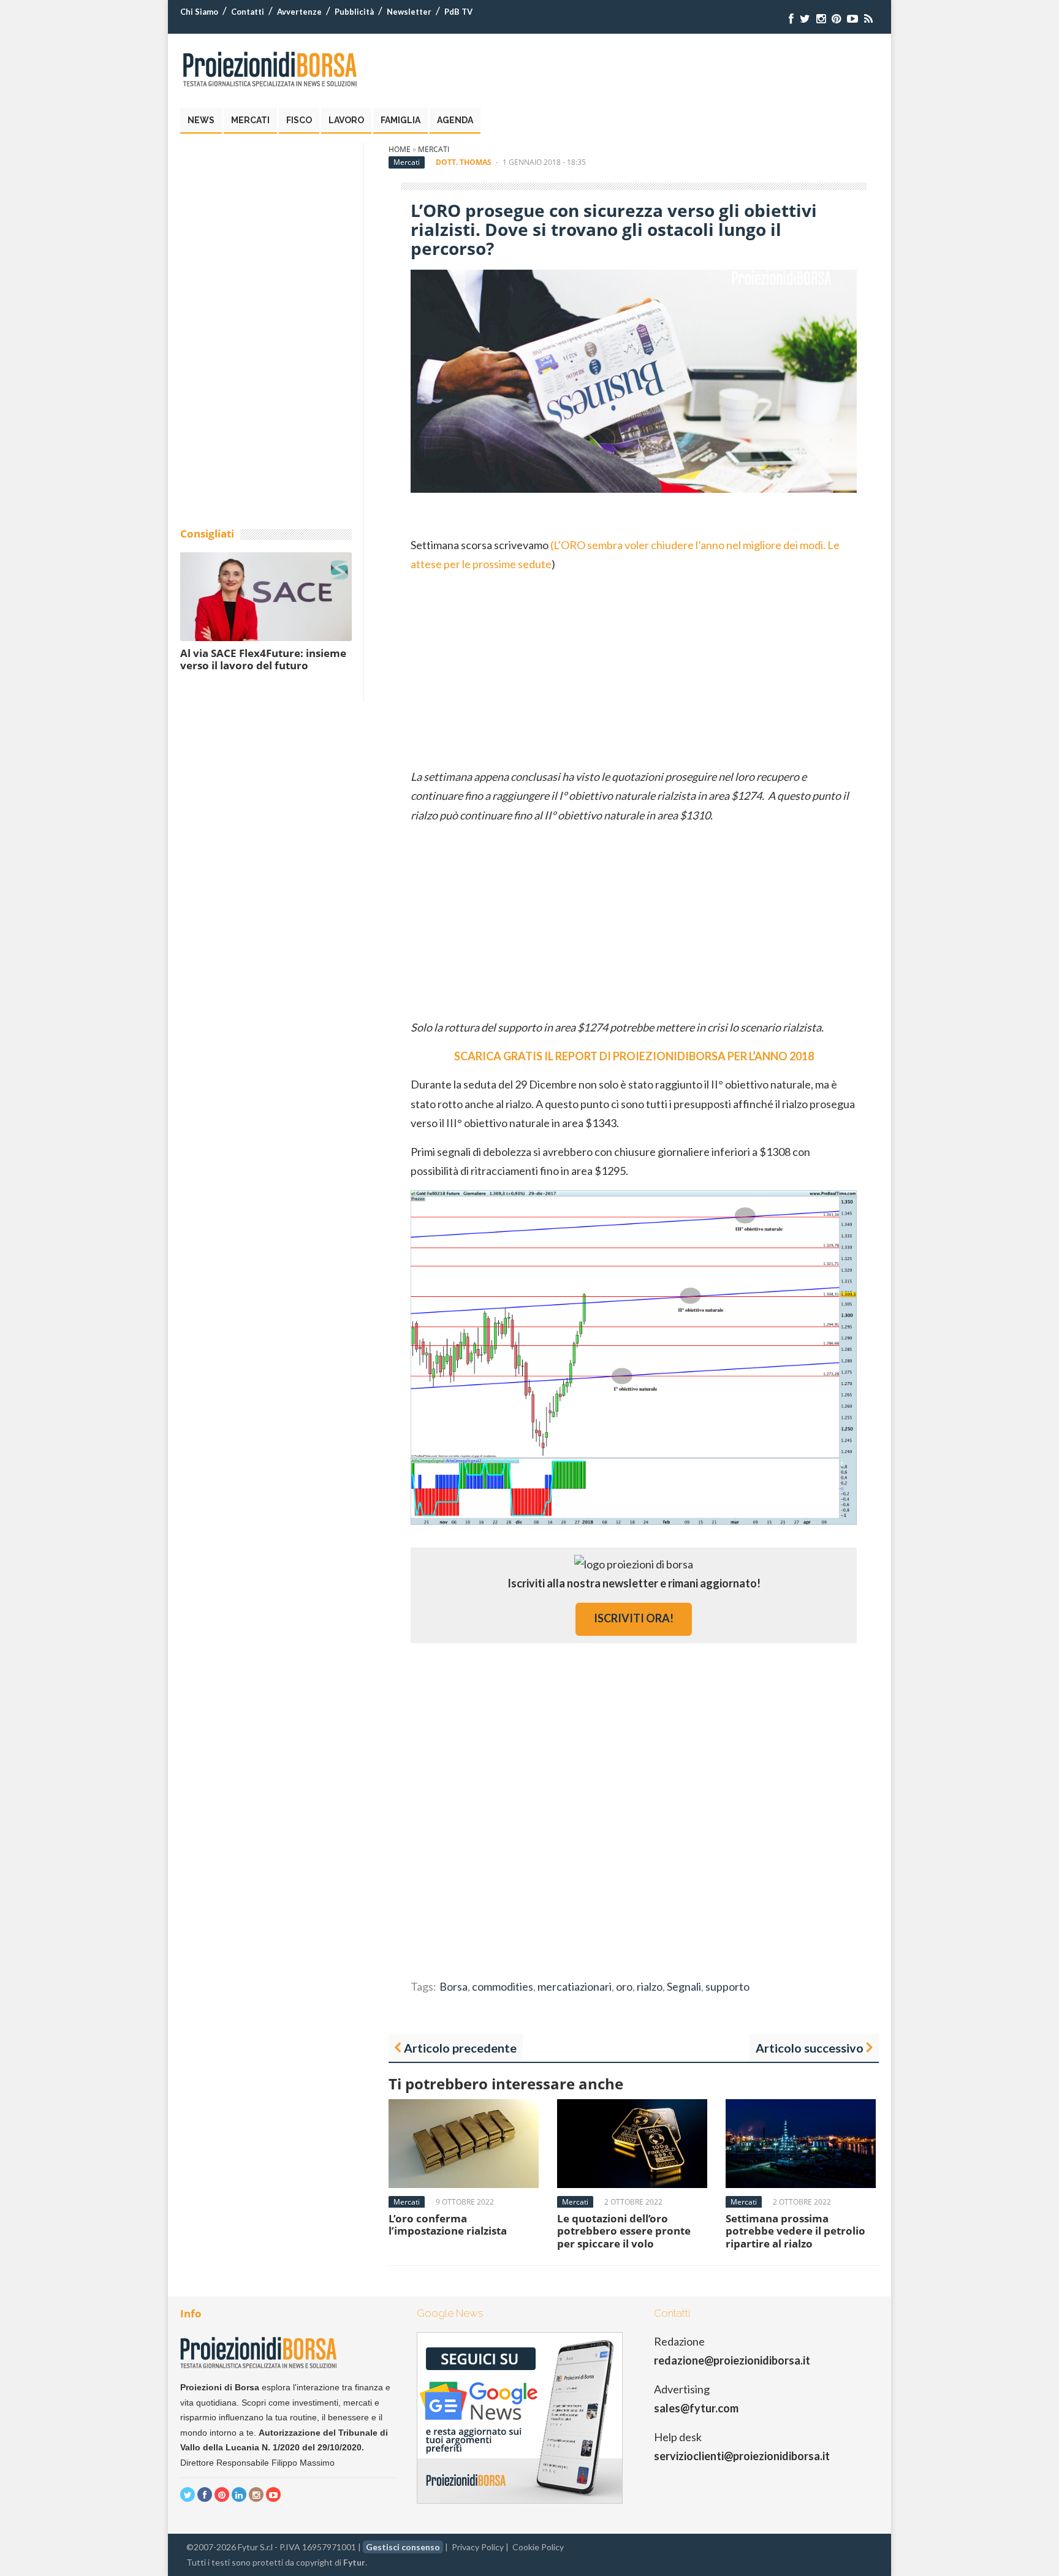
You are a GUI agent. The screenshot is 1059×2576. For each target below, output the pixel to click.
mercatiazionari (575, 1986)
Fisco (299, 120)
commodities (503, 1986)
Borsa (454, 1986)
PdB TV (458, 12)
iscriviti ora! (634, 1618)
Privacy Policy (478, 2547)
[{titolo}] (791, 19)
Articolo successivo (810, 2048)
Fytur (354, 2562)
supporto (727, 1986)
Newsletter (409, 12)
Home (400, 149)
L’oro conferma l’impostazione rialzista (448, 2225)
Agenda (455, 120)
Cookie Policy (538, 2547)
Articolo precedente (460, 2048)
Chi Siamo (199, 12)
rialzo (650, 1986)
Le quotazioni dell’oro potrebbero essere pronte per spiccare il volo (624, 2231)
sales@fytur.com (696, 2408)
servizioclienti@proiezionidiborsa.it (742, 2456)
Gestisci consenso (403, 2547)
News (201, 120)
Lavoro (346, 120)
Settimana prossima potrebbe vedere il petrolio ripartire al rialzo (795, 2231)
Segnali (684, 1986)
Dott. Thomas (464, 162)
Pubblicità (354, 12)
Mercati (250, 120)
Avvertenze (299, 12)
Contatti (248, 12)
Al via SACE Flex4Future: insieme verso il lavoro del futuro (263, 659)
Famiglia (400, 120)
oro (624, 1986)
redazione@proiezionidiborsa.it (732, 2360)
